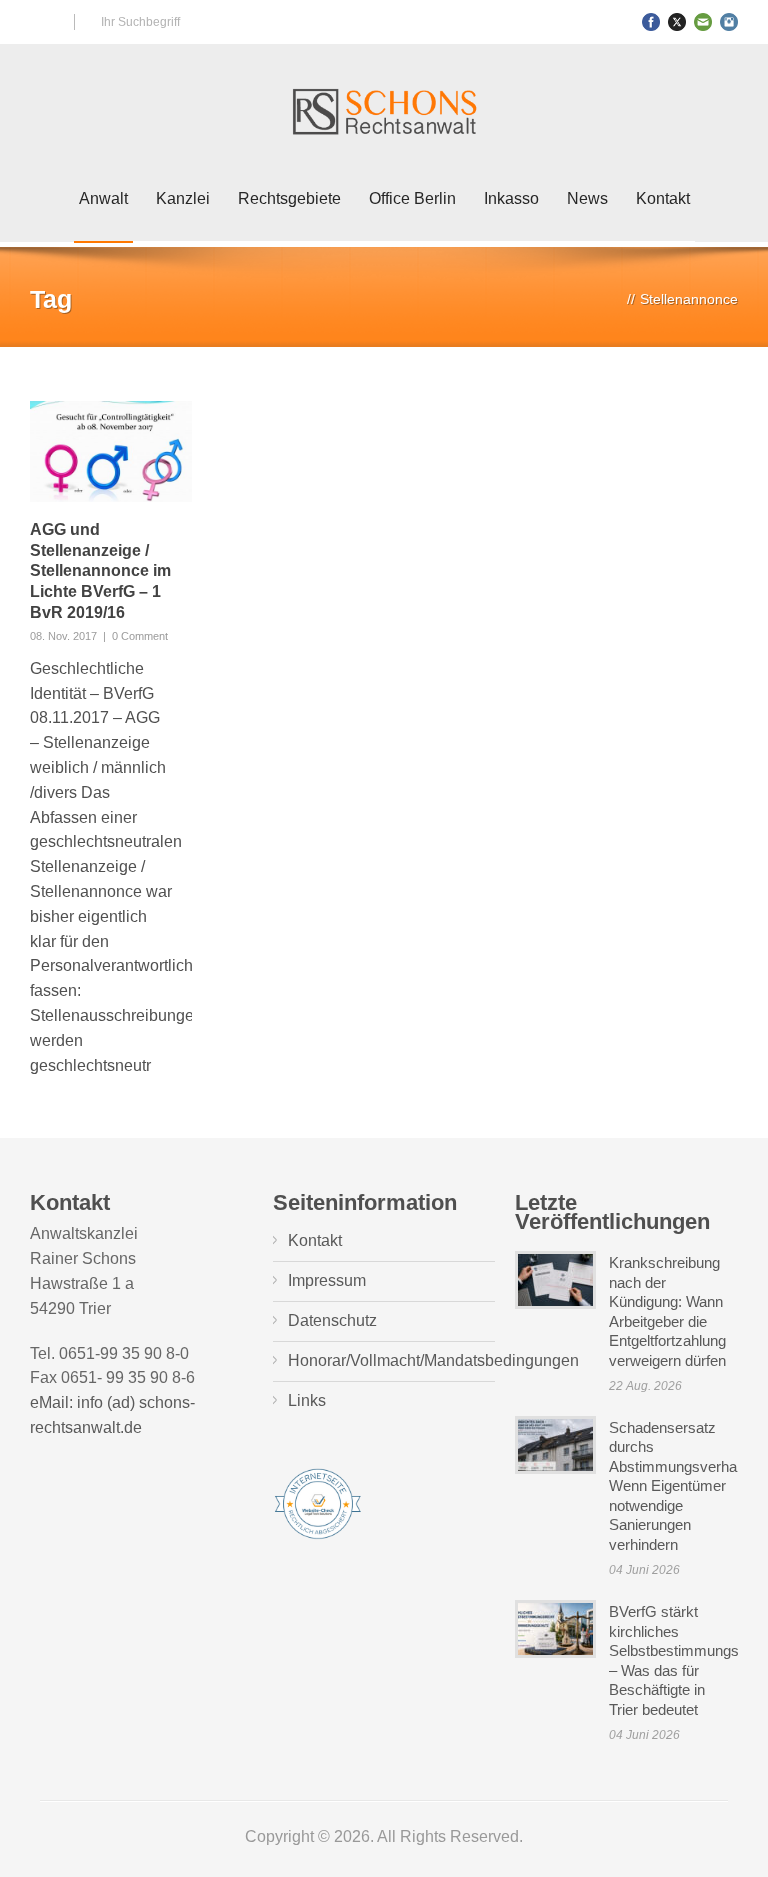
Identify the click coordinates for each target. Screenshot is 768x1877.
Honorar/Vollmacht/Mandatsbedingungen (433, 1360)
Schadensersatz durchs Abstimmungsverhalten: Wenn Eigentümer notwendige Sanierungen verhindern (686, 1486)
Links (307, 1400)
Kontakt (663, 198)
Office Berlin (412, 198)
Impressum (327, 1280)
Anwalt (103, 198)
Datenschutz (332, 1320)
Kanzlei (183, 198)
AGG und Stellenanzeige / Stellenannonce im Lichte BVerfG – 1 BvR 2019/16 (100, 571)
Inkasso (511, 198)
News (587, 198)
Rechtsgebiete (289, 198)
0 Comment (140, 636)
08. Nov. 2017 (63, 636)
